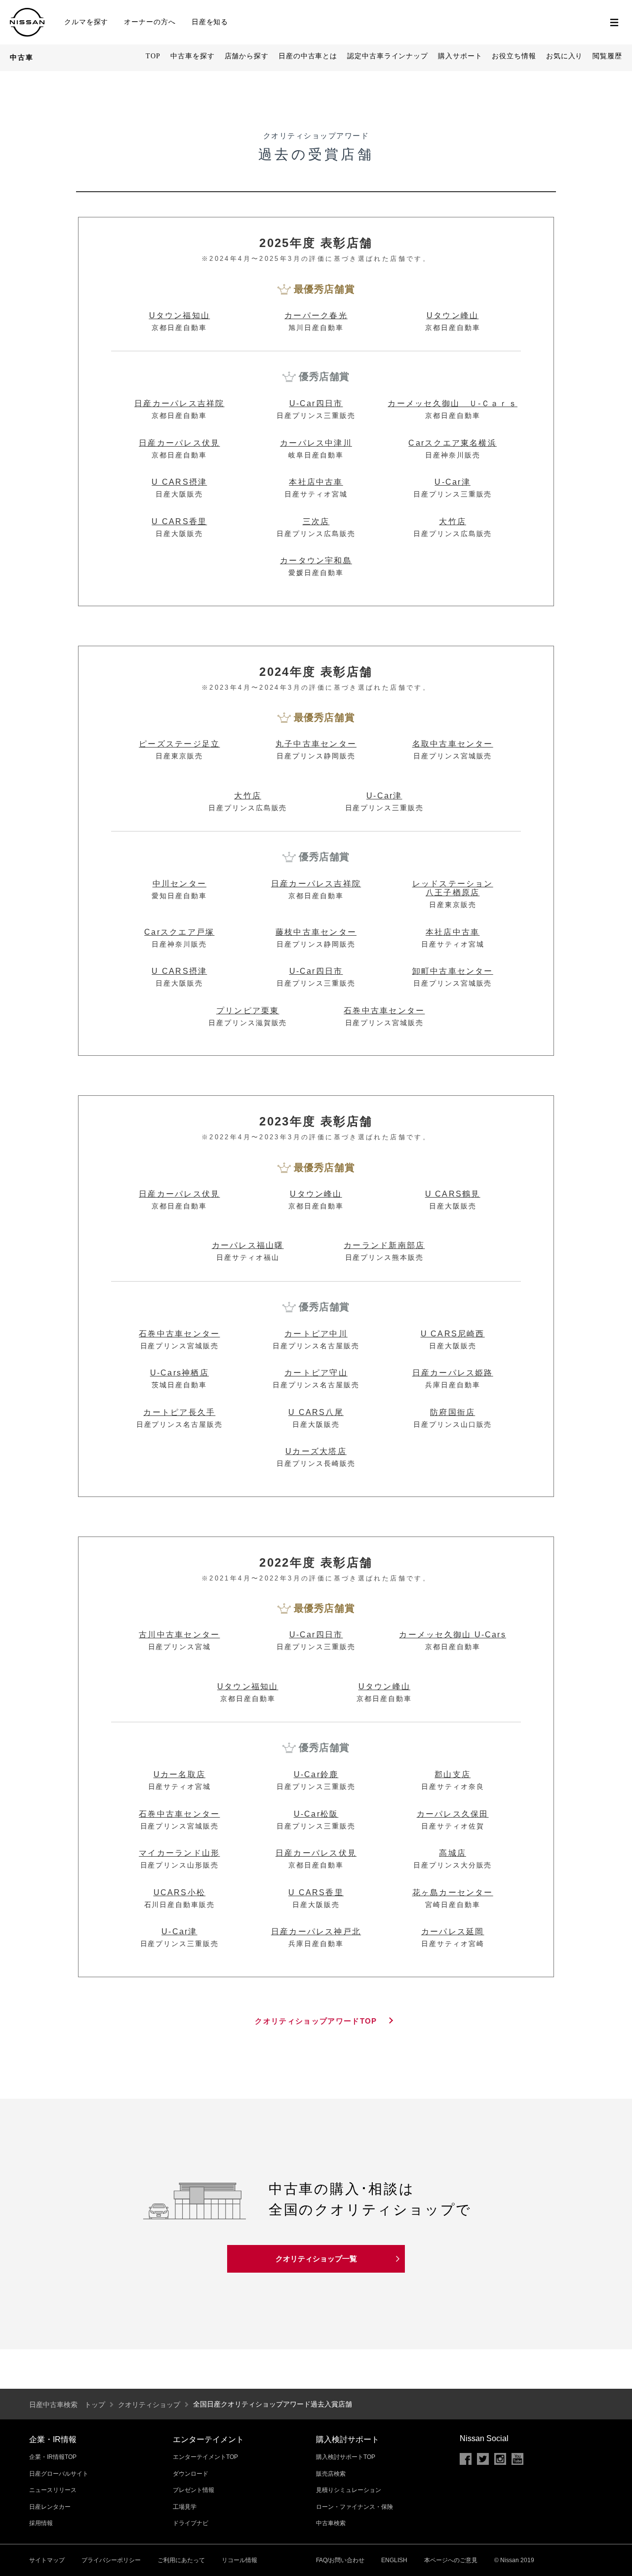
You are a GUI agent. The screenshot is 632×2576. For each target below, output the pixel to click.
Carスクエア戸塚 (179, 932)
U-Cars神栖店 (179, 1373)
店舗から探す (247, 56)
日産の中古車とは (308, 56)
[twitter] (483, 2459)
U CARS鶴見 (453, 1194)
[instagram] (500, 2459)
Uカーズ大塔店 (316, 1451)
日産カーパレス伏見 (179, 443)
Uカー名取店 (179, 1774)
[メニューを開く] (614, 22)
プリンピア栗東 (248, 1011)
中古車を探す (192, 56)
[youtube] (517, 2459)
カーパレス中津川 (316, 443)
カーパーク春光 (316, 315)
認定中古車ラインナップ (388, 56)
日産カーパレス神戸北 (316, 1932)
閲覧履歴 (607, 56)
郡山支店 (453, 1774)
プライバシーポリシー (111, 2560)
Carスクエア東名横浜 (453, 443)
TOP (153, 56)
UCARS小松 (180, 1892)
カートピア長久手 (179, 1412)
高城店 (453, 1853)
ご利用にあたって (181, 2560)
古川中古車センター (179, 1635)
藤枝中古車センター (316, 932)
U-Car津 (452, 482)
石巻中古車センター (384, 1011)
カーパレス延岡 (453, 1932)
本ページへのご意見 (451, 2560)
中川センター (179, 884)
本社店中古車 (316, 482)
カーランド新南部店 (384, 1245)
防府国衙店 (453, 1412)
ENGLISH (394, 2560)
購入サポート (460, 56)
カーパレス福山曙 (248, 1245)
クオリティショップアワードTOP (316, 2021)
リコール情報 (239, 2560)
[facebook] (466, 2459)
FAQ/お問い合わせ (340, 2560)
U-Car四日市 (316, 403)
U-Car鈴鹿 (316, 1774)
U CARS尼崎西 (453, 1334)
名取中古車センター (453, 744)
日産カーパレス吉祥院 (179, 403)
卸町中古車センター (453, 971)
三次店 (316, 521)
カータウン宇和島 (316, 561)
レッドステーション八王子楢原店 (453, 888)
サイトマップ (47, 2560)
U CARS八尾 (316, 1412)
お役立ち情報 (514, 56)
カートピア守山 (316, 1373)
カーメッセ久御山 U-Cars (453, 1635)
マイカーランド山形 (179, 1853)
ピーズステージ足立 (179, 744)
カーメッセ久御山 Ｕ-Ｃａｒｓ (453, 403)
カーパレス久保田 (453, 1814)
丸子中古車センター (316, 744)
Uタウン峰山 (453, 315)
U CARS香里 (179, 521)
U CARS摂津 (179, 482)
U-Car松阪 (316, 1814)
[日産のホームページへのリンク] (27, 11)
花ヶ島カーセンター (453, 1892)
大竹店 (453, 521)
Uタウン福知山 (180, 315)
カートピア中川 (316, 1334)
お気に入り (565, 56)
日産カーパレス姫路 (453, 1373)
